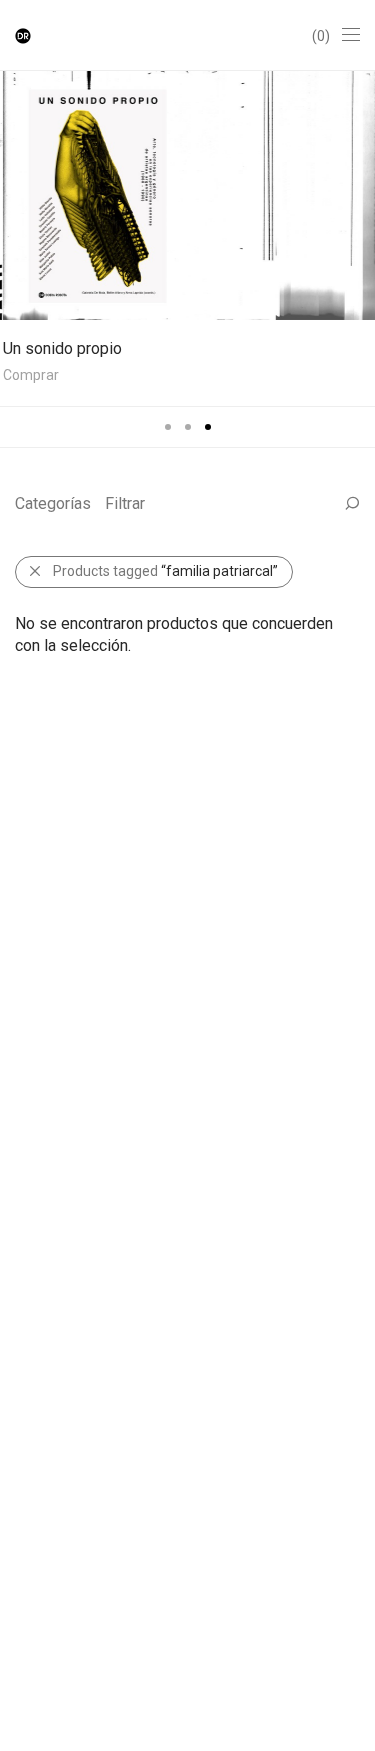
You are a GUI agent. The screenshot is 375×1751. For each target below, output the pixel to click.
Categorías (53, 503)
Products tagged (165, 571)
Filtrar (125, 503)
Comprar (28, 375)
